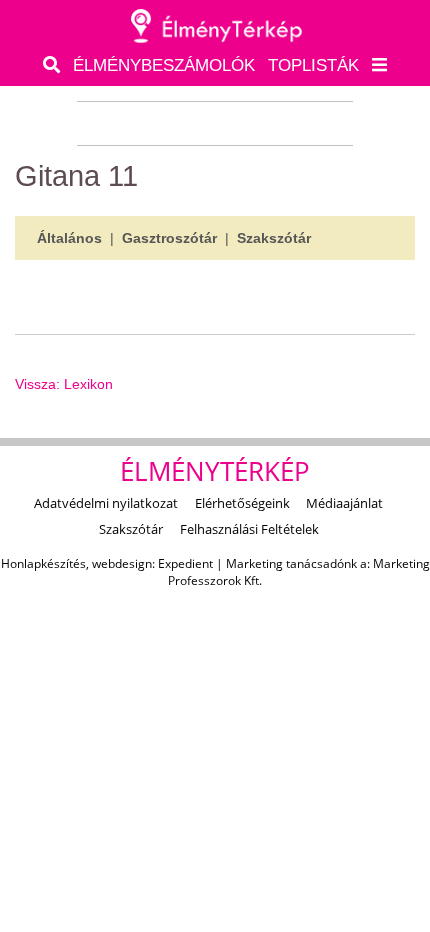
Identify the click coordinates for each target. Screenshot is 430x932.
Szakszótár (274, 238)
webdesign (122, 563)
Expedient (185, 563)
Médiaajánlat (344, 503)
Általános (69, 238)
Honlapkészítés (43, 563)
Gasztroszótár (169, 238)
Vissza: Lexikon (64, 384)
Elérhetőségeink (242, 503)
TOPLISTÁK (313, 65)
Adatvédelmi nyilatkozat (106, 503)
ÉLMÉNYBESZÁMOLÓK (164, 65)
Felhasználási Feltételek (249, 529)
